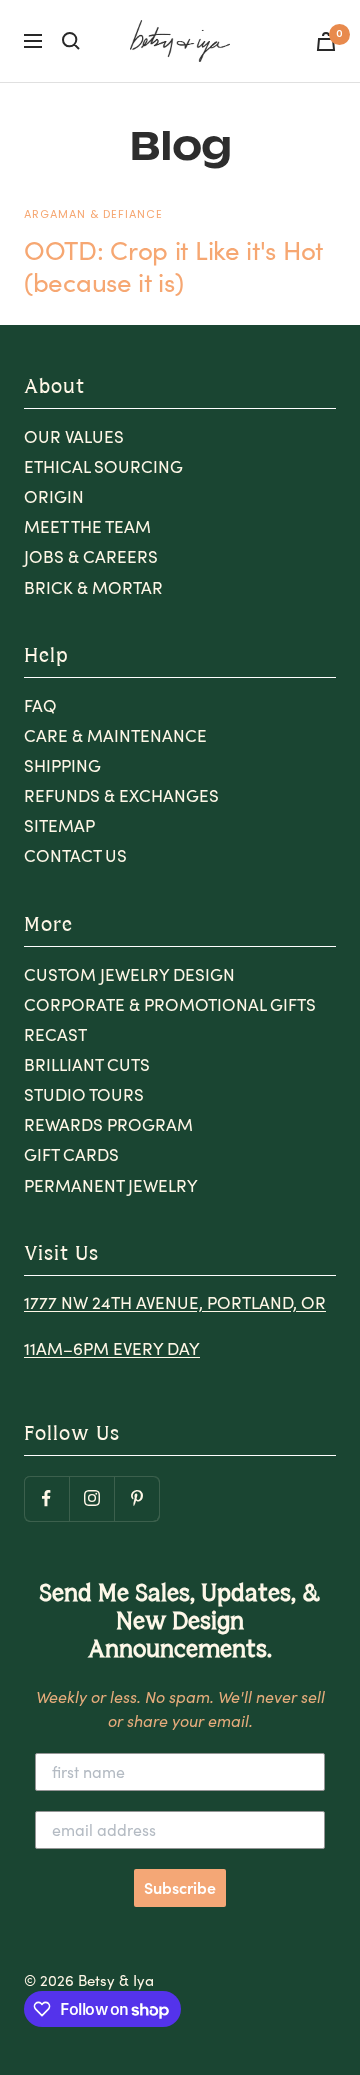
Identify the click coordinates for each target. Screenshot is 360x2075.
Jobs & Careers (91, 556)
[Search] (71, 41)
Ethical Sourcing (103, 466)
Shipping (62, 765)
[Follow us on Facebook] (46, 1498)
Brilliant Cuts (87, 1064)
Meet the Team (87, 526)
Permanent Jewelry (111, 1185)
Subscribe (180, 1888)
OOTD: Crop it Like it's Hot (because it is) (173, 265)
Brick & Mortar (93, 587)
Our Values (74, 436)
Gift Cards (71, 1154)
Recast (55, 1034)
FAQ (40, 705)
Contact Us (75, 855)
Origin (54, 496)
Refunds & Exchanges (121, 795)
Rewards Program (108, 1124)
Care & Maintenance (115, 735)
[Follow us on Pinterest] (136, 1498)
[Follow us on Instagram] (91, 1498)
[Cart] (326, 41)
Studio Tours (84, 1094)
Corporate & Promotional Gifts (170, 1004)
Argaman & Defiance (93, 214)
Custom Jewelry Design (129, 974)
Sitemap (59, 825)
